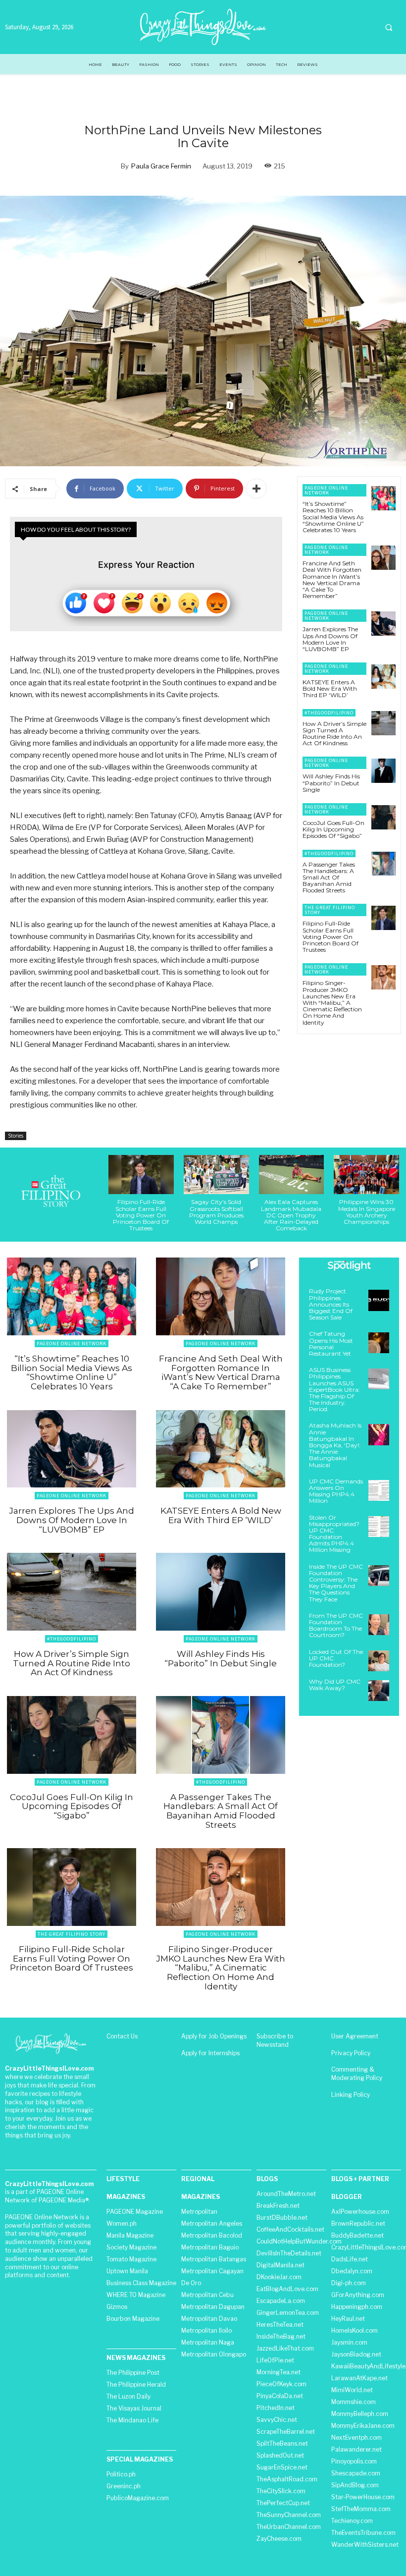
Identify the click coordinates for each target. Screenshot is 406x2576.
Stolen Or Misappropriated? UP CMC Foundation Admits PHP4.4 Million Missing (334, 1534)
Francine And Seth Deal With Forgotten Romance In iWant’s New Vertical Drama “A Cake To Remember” (332, 579)
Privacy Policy (351, 2053)
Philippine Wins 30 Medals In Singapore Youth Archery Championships (367, 1212)
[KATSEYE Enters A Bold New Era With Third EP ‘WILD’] (383, 677)
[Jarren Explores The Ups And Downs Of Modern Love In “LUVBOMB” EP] (383, 624)
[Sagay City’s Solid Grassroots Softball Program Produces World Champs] (216, 1175)
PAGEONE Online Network (326, 490)
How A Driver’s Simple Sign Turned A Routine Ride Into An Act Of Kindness (334, 734)
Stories (16, 1136)
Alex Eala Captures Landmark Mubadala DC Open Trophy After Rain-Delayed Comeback (291, 1215)
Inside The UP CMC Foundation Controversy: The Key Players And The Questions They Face (336, 1583)
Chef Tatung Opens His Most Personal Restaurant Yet (331, 1343)
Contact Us (122, 2036)
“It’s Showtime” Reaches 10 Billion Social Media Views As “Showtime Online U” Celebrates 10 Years (333, 517)
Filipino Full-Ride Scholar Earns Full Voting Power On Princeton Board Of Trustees (330, 936)
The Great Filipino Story (330, 910)
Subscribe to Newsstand (275, 2040)
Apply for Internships (210, 2053)
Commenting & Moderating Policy (357, 2074)
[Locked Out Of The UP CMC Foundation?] (379, 1661)
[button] (389, 27)
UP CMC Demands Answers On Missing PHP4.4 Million (336, 1491)
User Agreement (355, 2036)
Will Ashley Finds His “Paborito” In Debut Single (331, 783)
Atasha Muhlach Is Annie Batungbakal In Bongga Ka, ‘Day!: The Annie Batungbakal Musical (335, 1445)
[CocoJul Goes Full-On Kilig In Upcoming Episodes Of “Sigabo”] (383, 817)
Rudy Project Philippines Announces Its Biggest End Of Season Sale (331, 1304)
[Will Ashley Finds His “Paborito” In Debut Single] (383, 771)
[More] (256, 489)
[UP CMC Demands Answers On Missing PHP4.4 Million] (379, 1490)
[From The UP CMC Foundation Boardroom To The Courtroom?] (379, 1625)
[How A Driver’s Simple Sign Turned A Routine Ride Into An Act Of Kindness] (383, 723)
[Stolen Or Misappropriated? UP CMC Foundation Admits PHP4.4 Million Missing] (379, 1527)
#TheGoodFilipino (329, 713)
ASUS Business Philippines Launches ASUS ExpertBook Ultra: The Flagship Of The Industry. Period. (334, 1389)
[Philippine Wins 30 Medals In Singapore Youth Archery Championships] (366, 1175)
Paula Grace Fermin (161, 166)
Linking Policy (351, 2095)
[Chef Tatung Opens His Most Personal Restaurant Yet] (379, 1343)
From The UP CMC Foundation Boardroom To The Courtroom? (336, 1625)
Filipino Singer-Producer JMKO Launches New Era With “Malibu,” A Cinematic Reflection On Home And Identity (332, 1002)
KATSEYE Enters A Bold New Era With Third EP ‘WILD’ (330, 688)
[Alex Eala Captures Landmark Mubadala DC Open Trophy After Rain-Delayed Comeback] (292, 1175)
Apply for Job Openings (214, 2036)
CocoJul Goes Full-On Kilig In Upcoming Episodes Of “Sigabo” (333, 829)
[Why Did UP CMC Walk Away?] (379, 1691)
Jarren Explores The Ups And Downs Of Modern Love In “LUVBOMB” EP (330, 639)
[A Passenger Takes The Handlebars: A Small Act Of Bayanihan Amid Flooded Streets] (383, 864)
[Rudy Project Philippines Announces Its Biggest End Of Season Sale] (379, 1300)
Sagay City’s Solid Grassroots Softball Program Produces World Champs (216, 1212)
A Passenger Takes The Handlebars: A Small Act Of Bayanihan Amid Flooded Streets (329, 877)
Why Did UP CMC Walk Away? (335, 1685)
